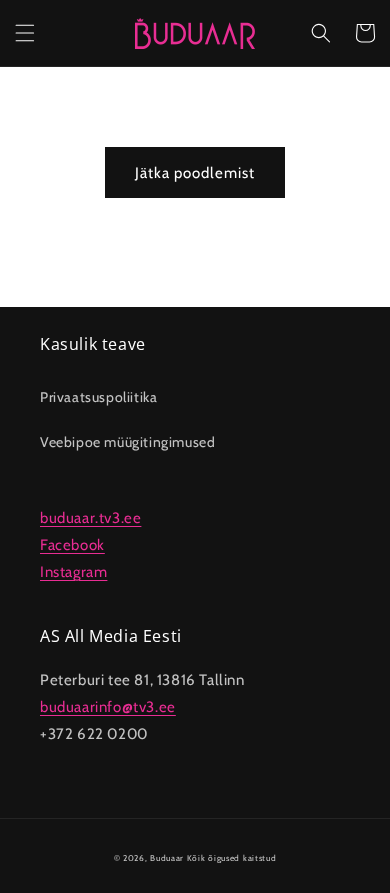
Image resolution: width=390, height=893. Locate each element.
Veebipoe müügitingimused (127, 442)
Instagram (73, 572)
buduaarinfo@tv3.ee (108, 707)
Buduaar (167, 858)
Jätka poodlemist (195, 173)
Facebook (72, 545)
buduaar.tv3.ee (90, 518)
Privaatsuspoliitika (98, 397)
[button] (25, 33)
